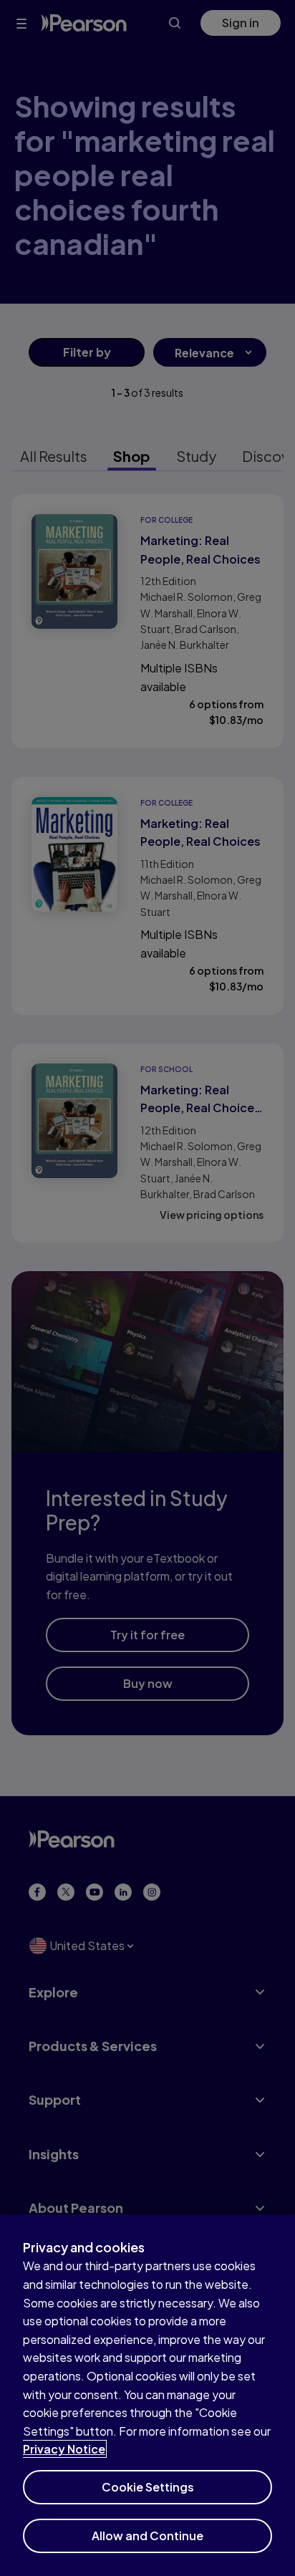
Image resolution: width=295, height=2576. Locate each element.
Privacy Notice (64, 2449)
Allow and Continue (147, 2536)
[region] (147, 2395)
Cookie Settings (148, 2487)
